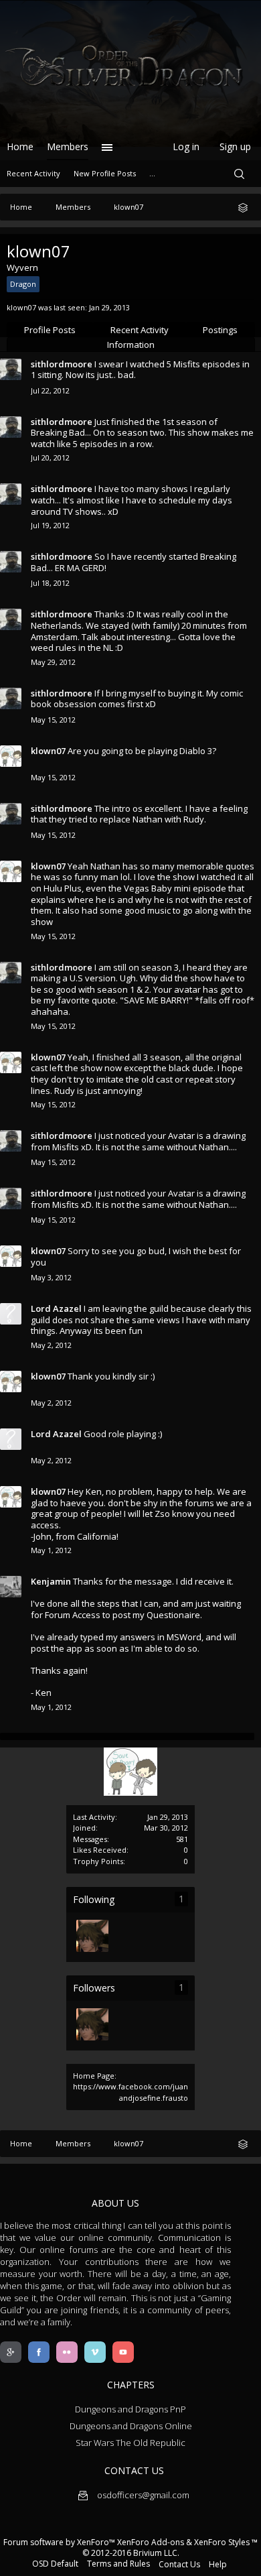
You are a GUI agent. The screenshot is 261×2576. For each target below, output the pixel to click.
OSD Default (55, 2564)
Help (218, 2564)
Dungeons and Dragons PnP (130, 2409)
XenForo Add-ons (151, 2542)
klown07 (48, 751)
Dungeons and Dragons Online (131, 2426)
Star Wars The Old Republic (130, 2443)
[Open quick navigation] (248, 207)
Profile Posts (50, 330)
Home (20, 146)
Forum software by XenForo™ (60, 2542)
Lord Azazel (56, 1308)
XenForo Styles (222, 2542)
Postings (220, 330)
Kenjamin (51, 1581)
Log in (186, 146)
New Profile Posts (105, 173)
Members (68, 146)
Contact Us (179, 2564)
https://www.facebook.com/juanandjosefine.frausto (130, 2092)
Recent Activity (140, 330)
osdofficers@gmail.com (142, 2495)
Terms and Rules (118, 2564)
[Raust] (92, 1936)
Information (131, 345)
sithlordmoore (62, 364)
